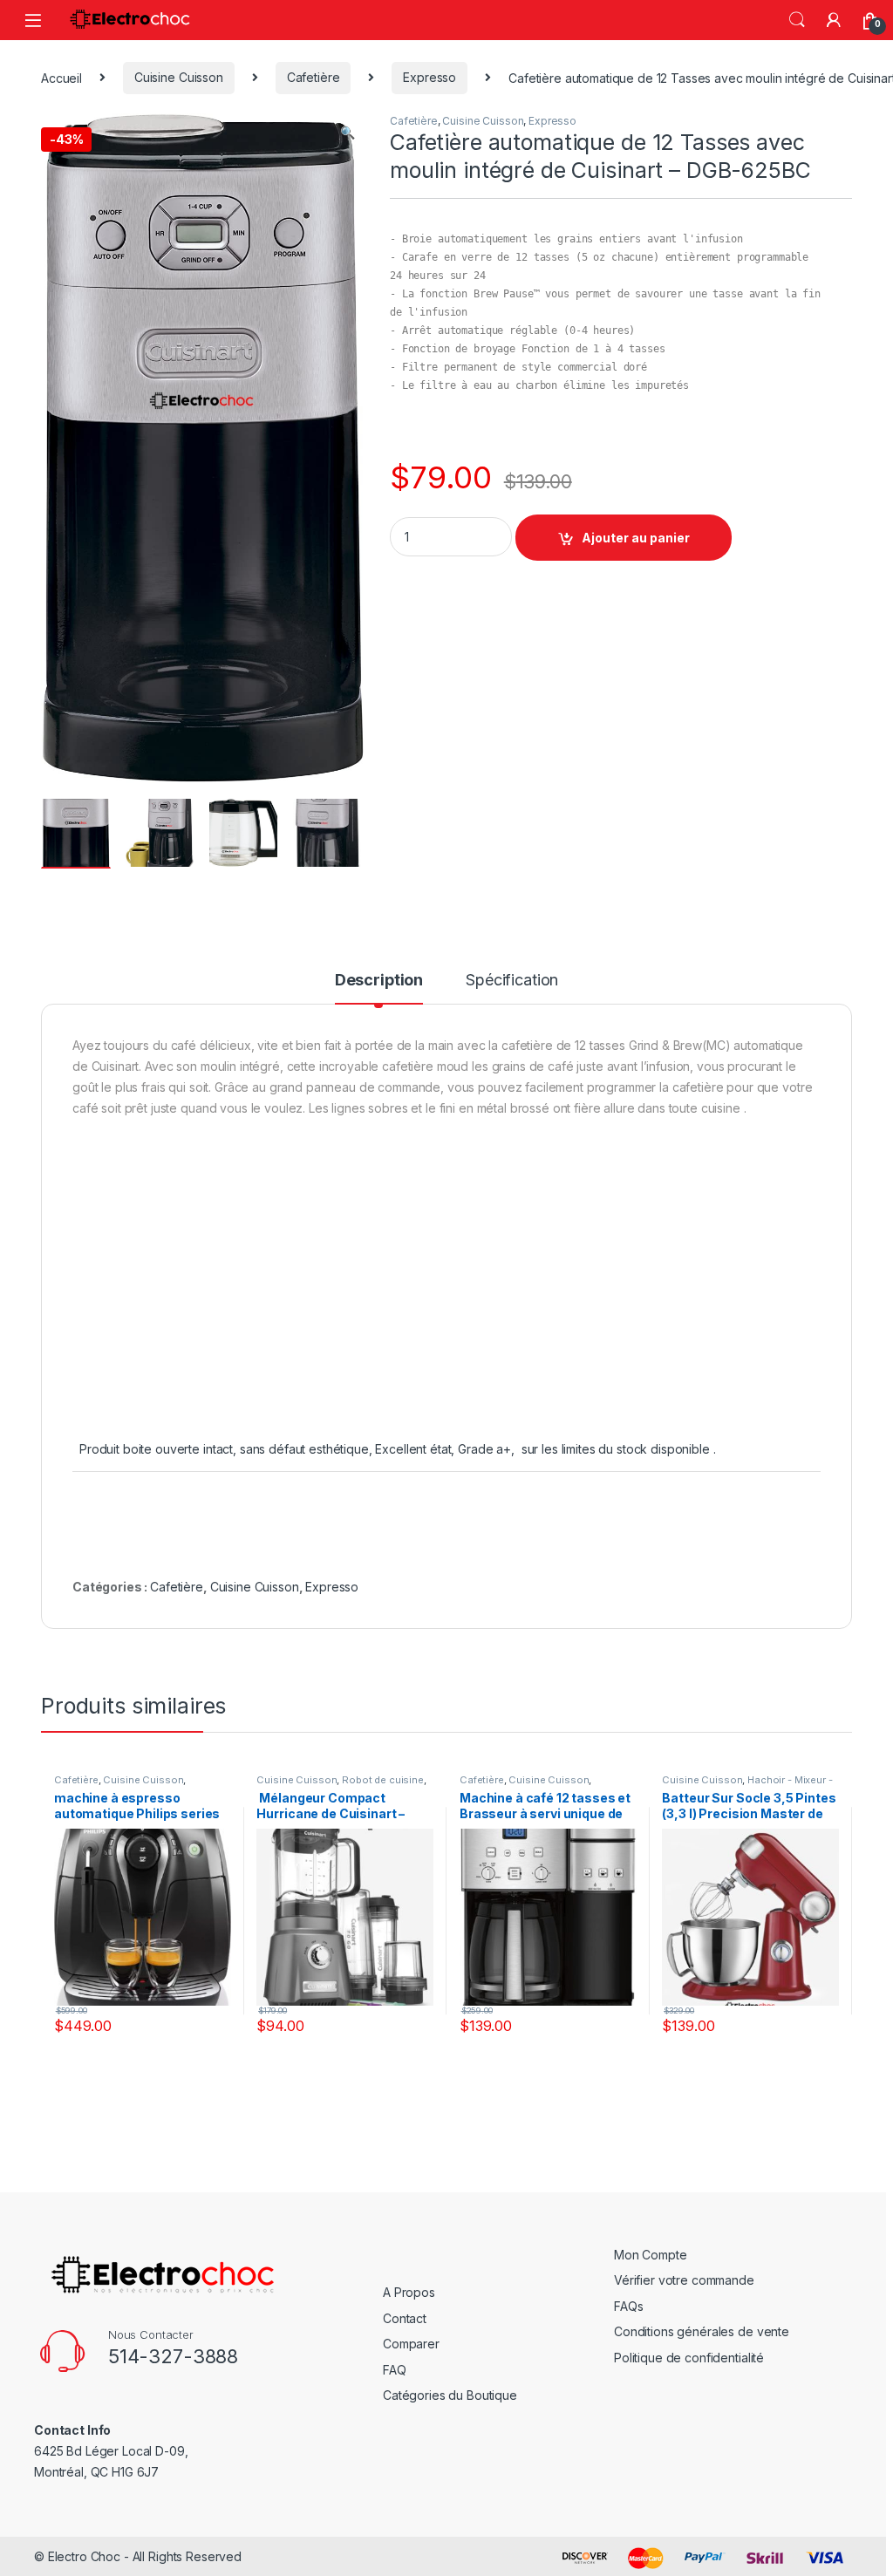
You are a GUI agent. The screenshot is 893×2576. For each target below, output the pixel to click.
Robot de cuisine (383, 1780)
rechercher (797, 20)
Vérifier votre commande (684, 2280)
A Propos (409, 2292)
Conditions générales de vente (702, 2331)
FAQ (395, 2370)
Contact (405, 2318)
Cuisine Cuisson (179, 77)
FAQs (628, 2306)
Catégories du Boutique (450, 2395)
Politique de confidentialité (689, 2358)
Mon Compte (651, 2255)
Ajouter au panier (636, 538)
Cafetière (314, 77)
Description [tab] (379, 981)
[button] (348, 133)
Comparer (411, 2344)
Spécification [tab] (512, 981)
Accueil (61, 77)
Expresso (429, 77)
